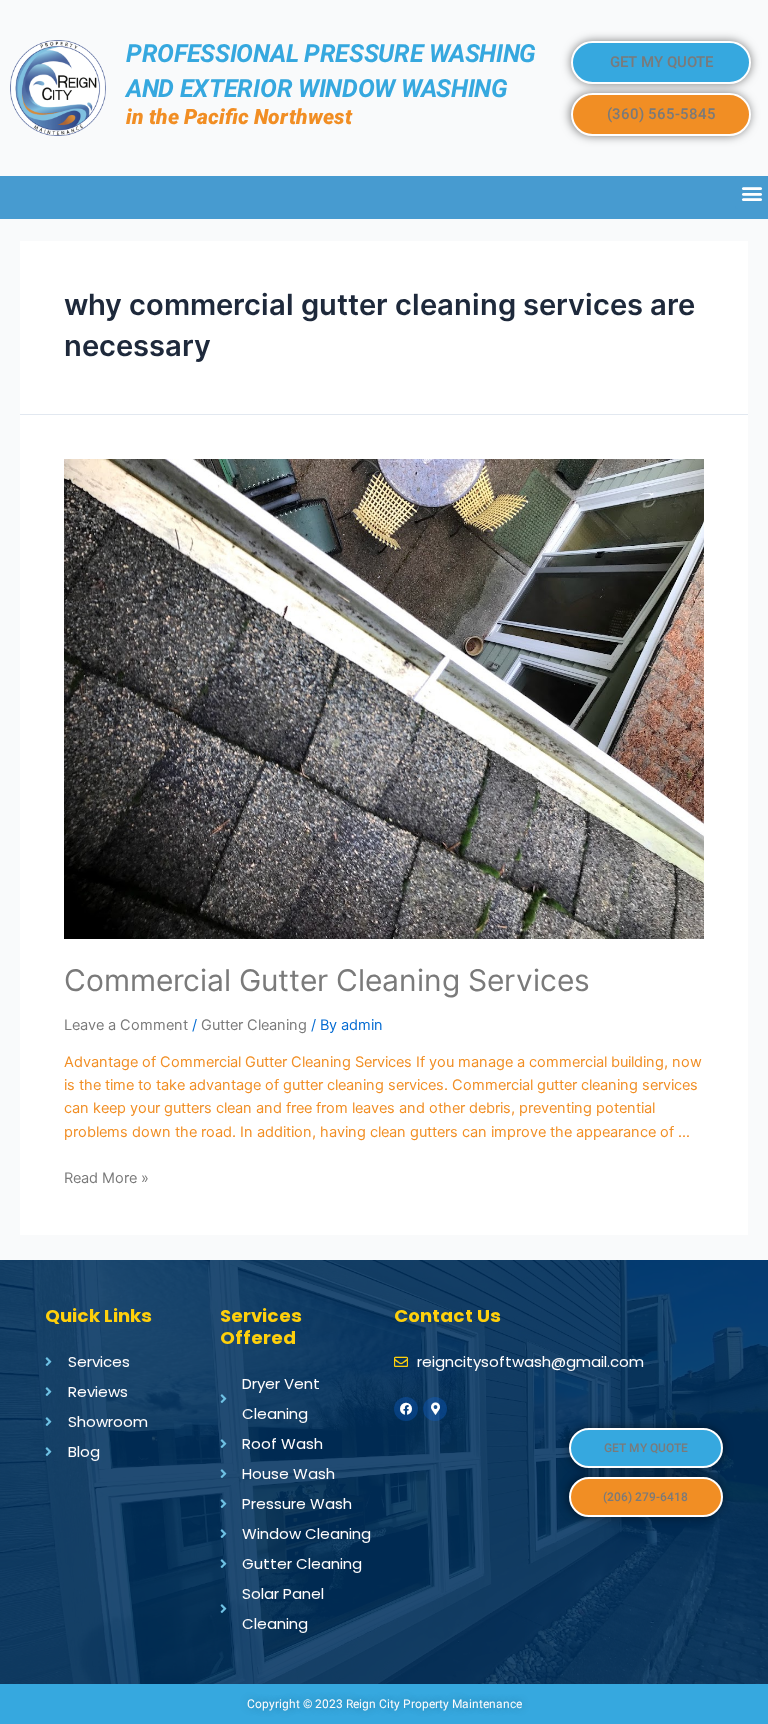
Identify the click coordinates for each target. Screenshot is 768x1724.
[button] (661, 62)
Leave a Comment (126, 1025)
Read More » (106, 1178)
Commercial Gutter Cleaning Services (327, 980)
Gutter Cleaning (254, 1025)
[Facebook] (406, 1409)
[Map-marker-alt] (435, 1409)
